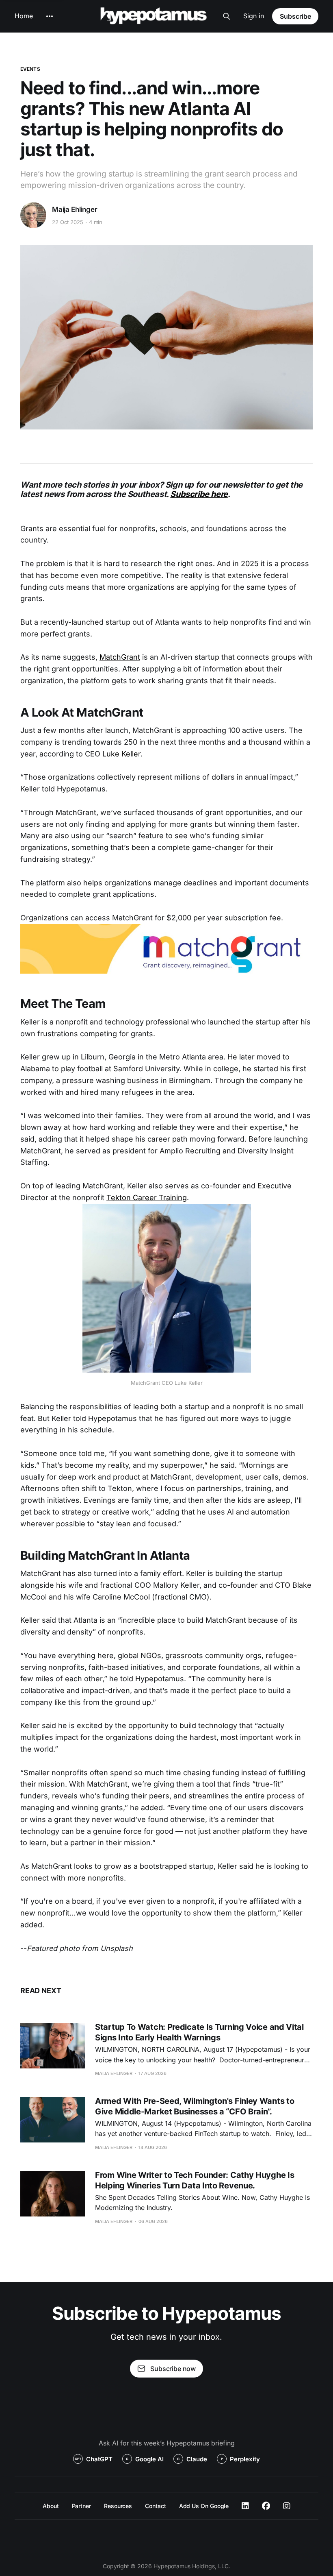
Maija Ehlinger (75, 209)
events (30, 69)
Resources (118, 2506)
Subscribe (295, 16)
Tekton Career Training (147, 1198)
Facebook (266, 2506)
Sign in (254, 16)
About (51, 2506)
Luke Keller (121, 754)
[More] (50, 16)
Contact (155, 2506)
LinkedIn (245, 2506)
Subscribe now (173, 2369)
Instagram (287, 2506)
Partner (81, 2506)
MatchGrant (120, 657)
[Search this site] (227, 16)
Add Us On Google (204, 2506)
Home (24, 16)
